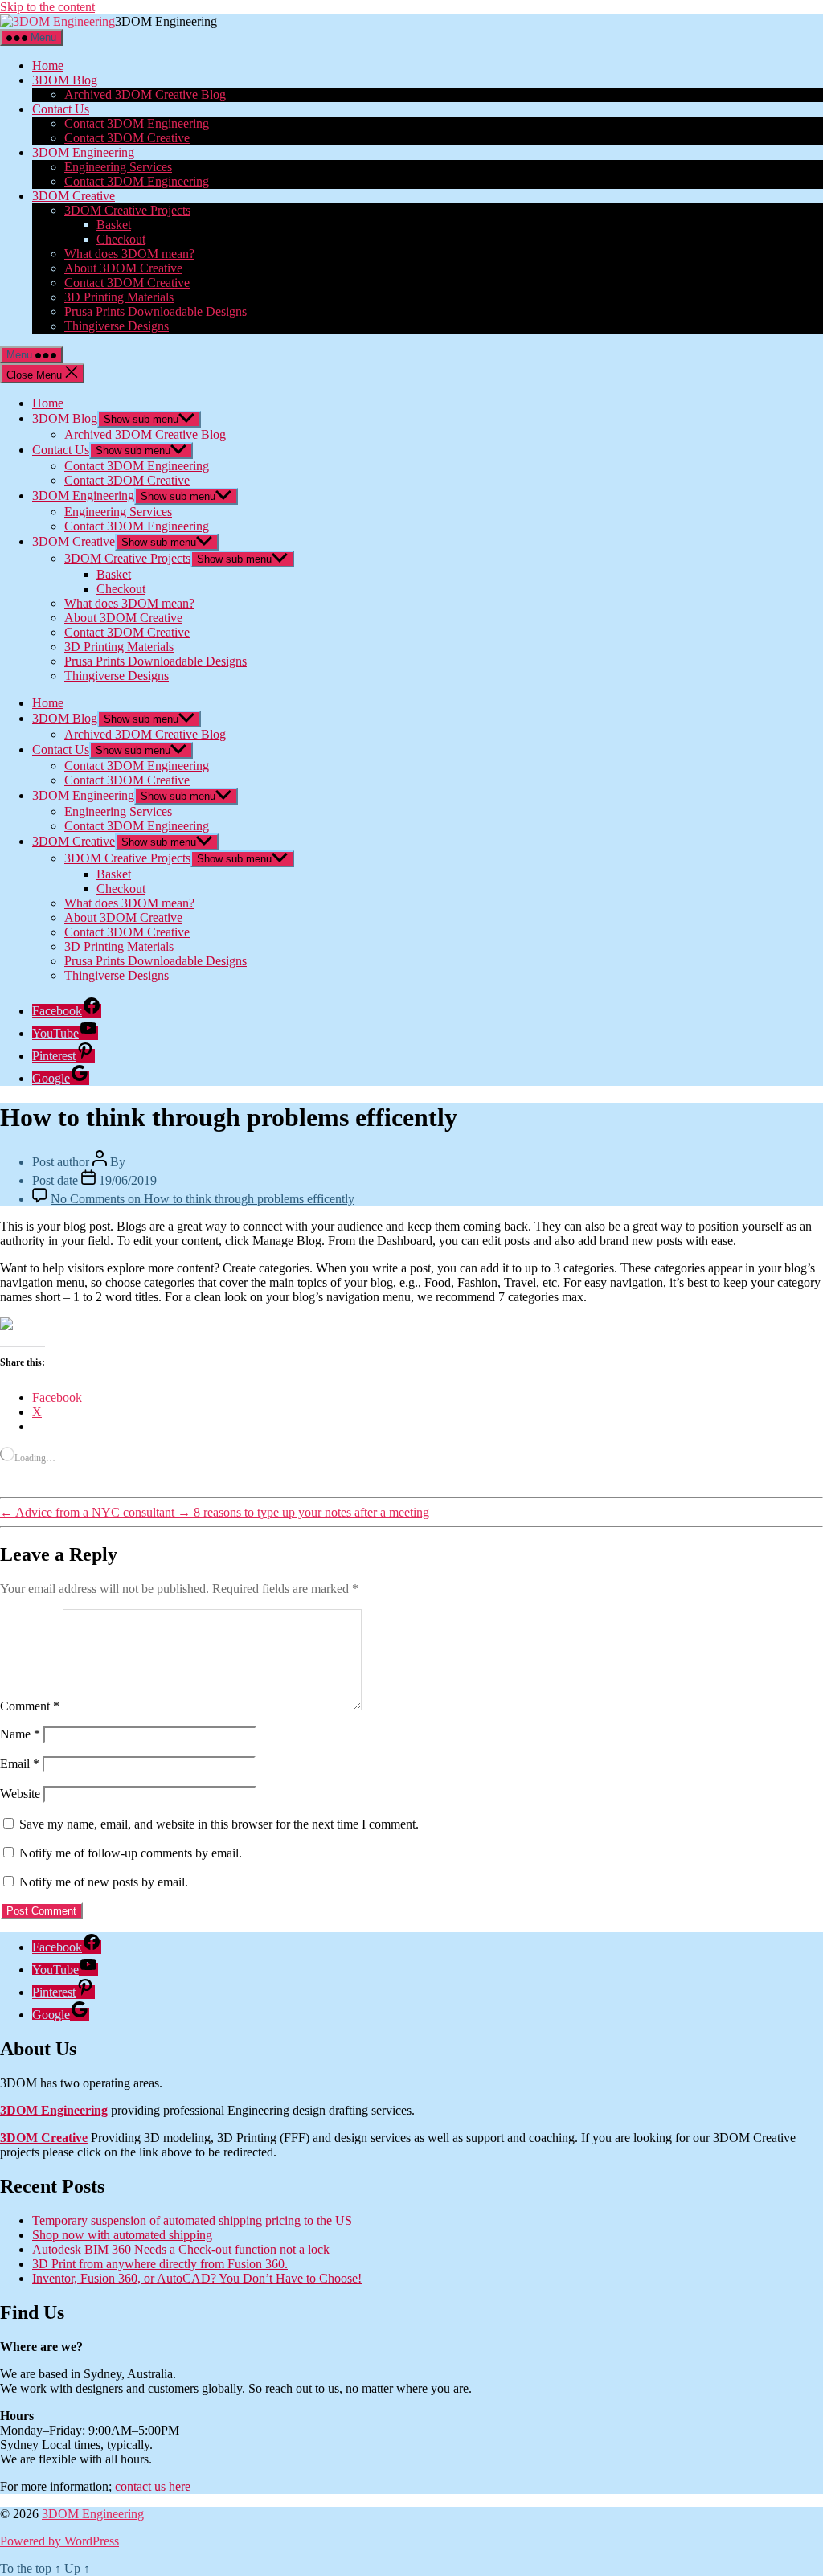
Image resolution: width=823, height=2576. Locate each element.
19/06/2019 (128, 1180)
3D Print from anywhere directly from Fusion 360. (160, 2264)
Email (20, 1764)
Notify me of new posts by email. (104, 1882)
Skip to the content (47, 7)
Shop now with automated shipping (122, 2235)
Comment (30, 1706)
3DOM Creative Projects (127, 210)
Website (20, 1794)
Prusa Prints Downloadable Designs (156, 311)
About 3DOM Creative (123, 268)
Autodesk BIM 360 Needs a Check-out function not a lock (181, 2249)
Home (48, 66)
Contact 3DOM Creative (127, 138)
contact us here (153, 2486)
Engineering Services (118, 167)
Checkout (121, 239)
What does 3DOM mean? (129, 254)
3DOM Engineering (83, 152)
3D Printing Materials (119, 297)
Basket (114, 225)
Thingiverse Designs (117, 326)
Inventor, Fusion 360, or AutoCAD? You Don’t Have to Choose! (197, 2278)
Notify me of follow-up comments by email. (131, 1853)
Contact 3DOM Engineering (137, 123)
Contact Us (61, 109)
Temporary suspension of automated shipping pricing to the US (192, 2220)
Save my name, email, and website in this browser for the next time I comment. (219, 1824)
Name (20, 1734)
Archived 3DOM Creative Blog (145, 94)
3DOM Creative (74, 196)
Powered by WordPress (59, 2541)
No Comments (203, 1199)
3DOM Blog (65, 80)
